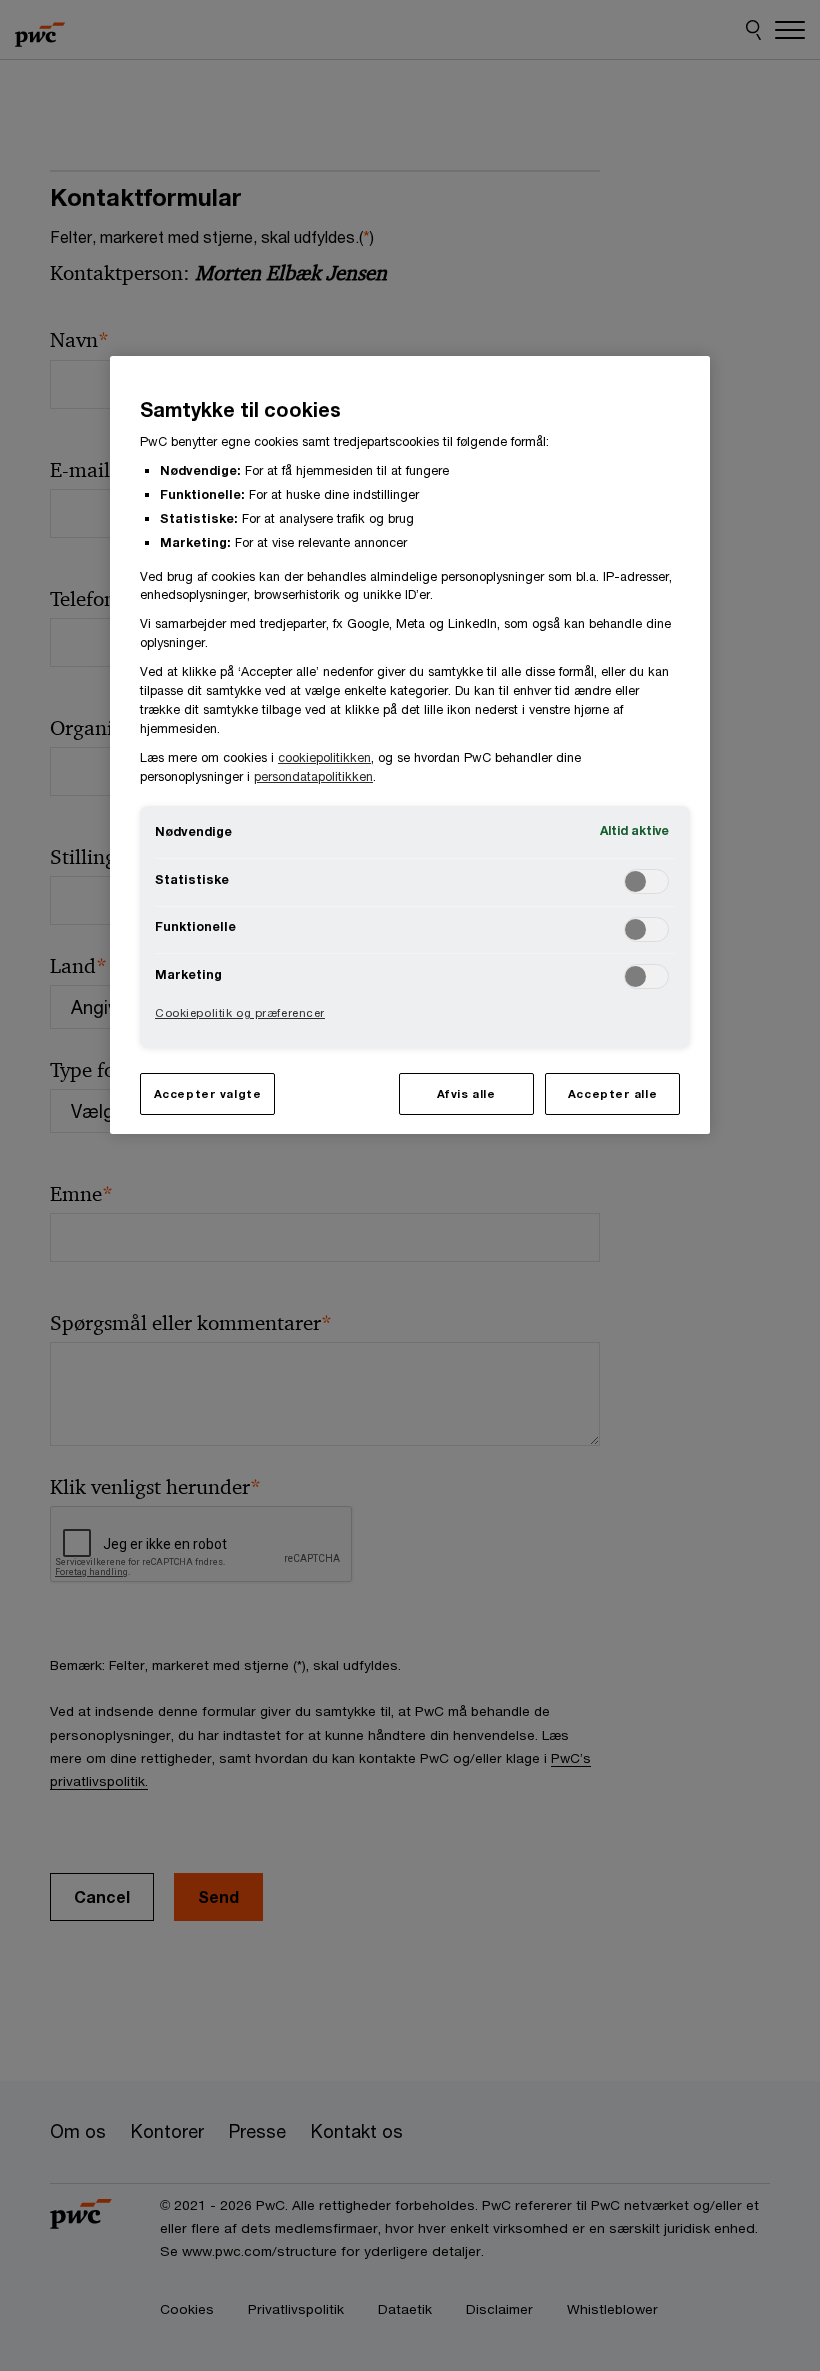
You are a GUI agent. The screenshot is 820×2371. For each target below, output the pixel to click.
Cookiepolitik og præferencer (240, 1012)
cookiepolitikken (324, 757)
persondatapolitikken (313, 776)
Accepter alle (612, 1093)
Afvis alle (466, 1093)
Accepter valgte (208, 1093)
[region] (410, 745)
